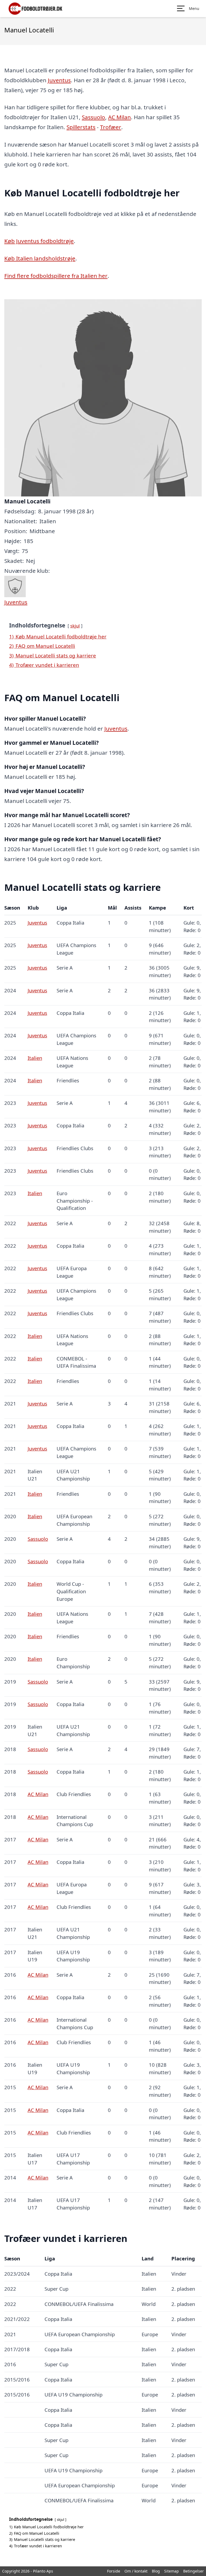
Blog (156, 2571)
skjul (75, 626)
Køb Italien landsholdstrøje (40, 258)
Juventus (59, 80)
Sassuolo (93, 117)
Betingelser (194, 2571)
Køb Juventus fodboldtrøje (39, 241)
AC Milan (119, 117)
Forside (114, 2571)
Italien (35, 1058)
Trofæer (111, 127)
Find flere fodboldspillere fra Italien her (56, 276)
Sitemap (172, 2571)
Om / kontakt (136, 2571)
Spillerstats (81, 127)
